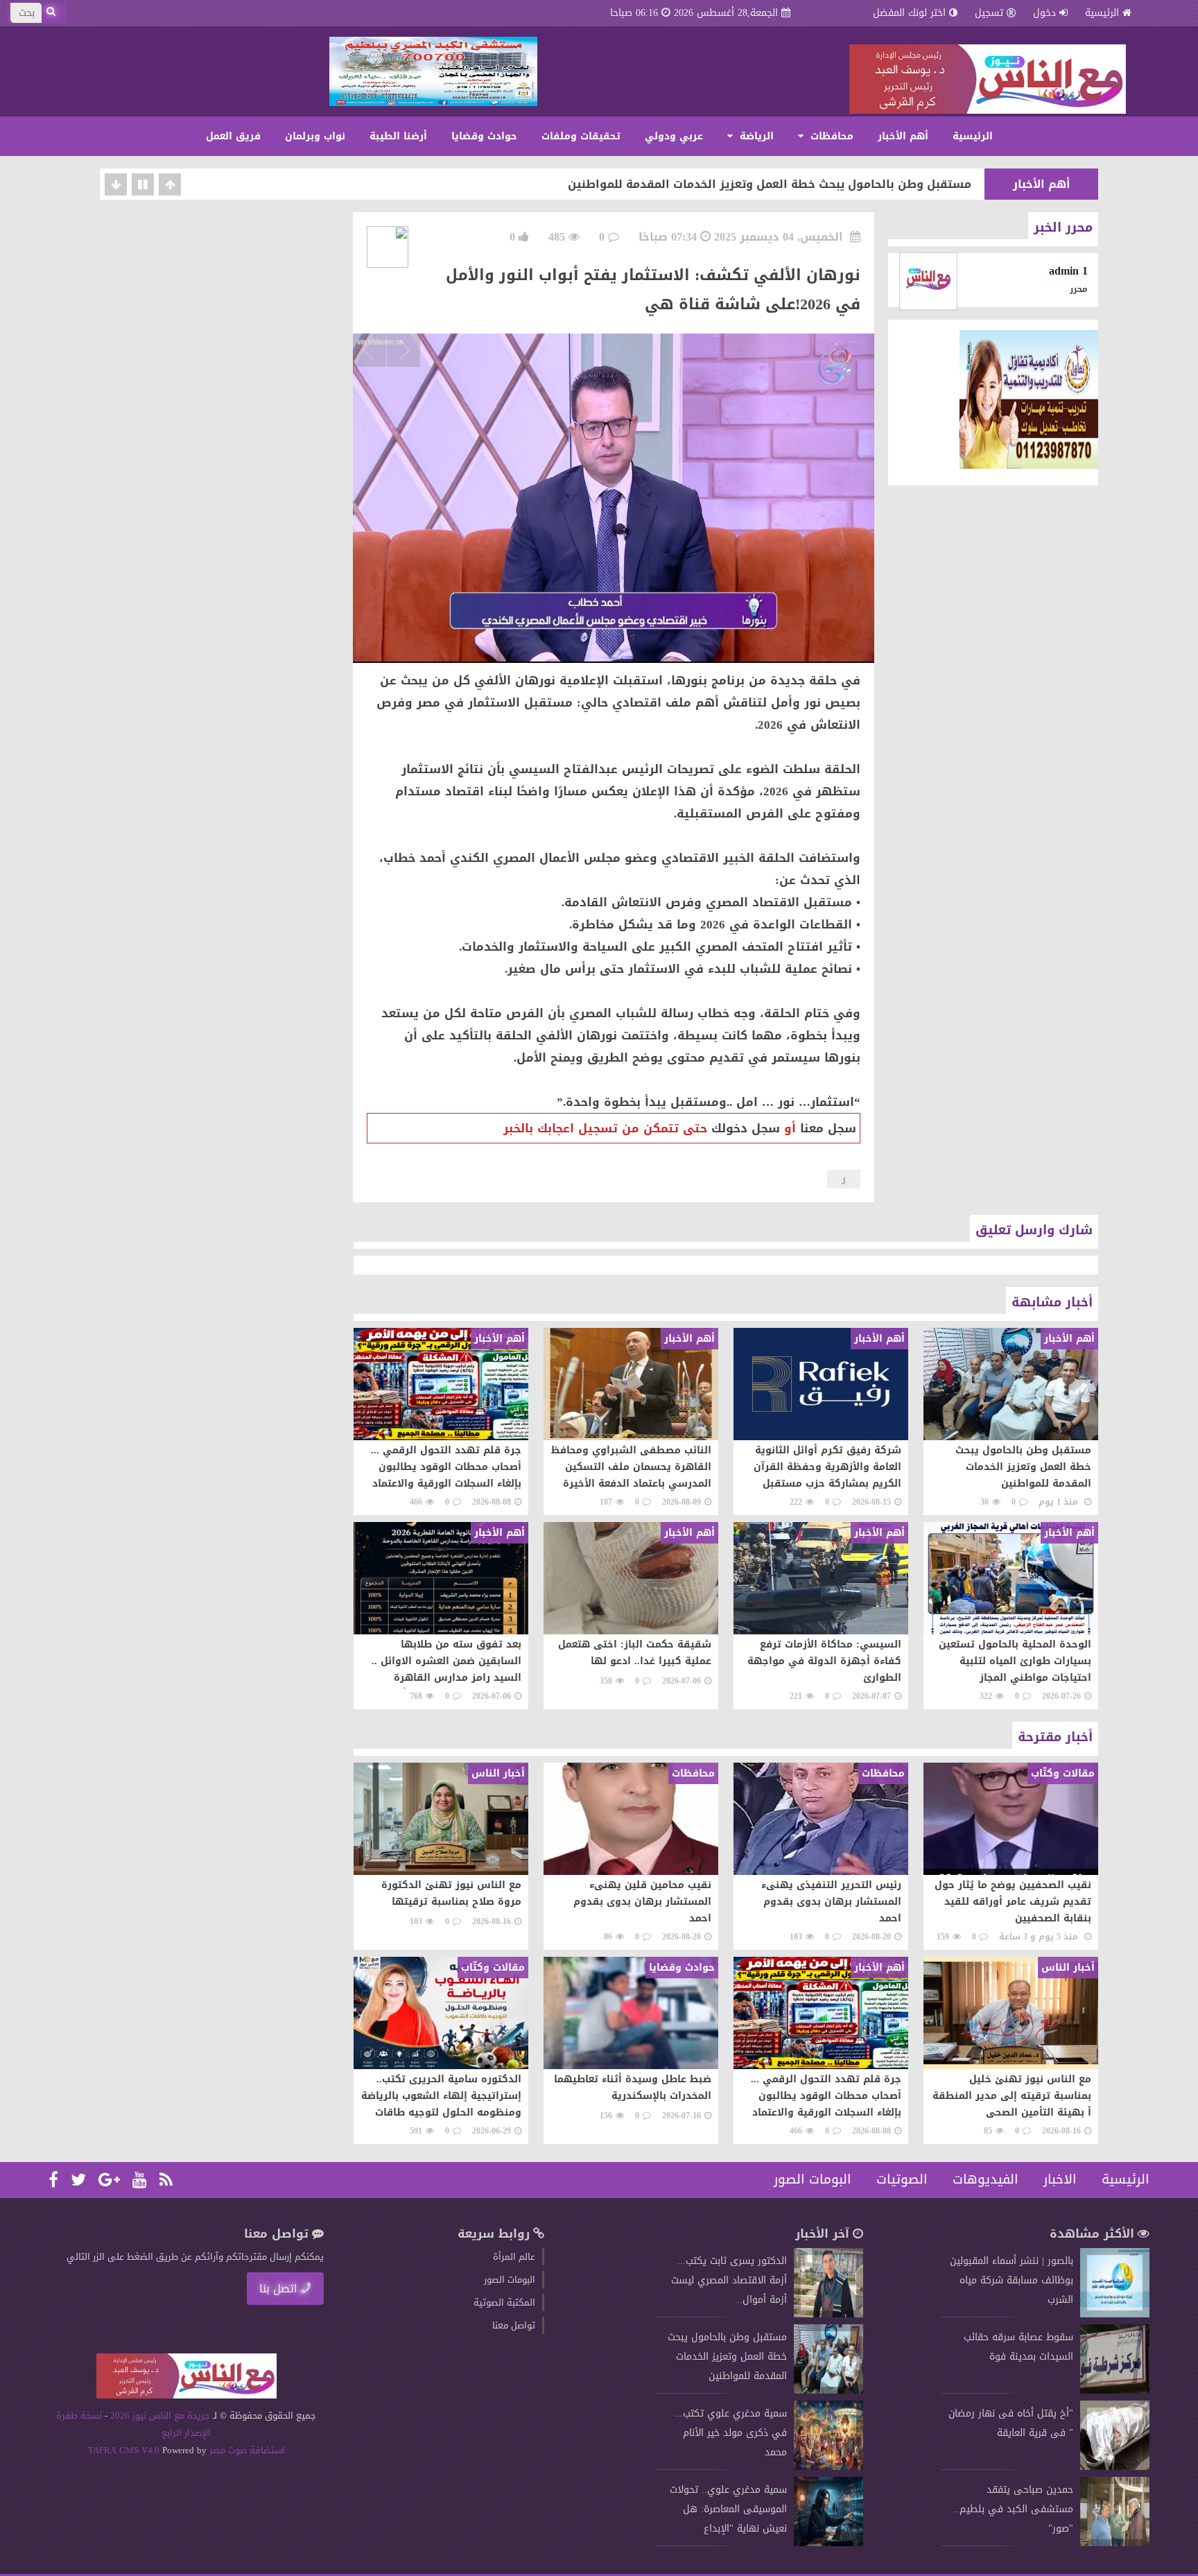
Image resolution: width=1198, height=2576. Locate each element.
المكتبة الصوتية (504, 2302)
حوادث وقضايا (484, 136)
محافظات (830, 136)
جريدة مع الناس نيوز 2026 (160, 2415)
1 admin (1068, 271)
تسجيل (989, 13)
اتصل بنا (278, 2289)
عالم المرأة (514, 2257)
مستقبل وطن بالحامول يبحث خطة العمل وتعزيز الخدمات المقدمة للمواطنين (770, 184)
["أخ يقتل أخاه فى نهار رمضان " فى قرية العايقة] (1115, 2467)
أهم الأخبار (903, 136)
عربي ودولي (674, 136)
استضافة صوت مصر (246, 2450)
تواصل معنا (514, 2325)
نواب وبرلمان (315, 136)
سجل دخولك (746, 1128)
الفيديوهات (986, 2179)
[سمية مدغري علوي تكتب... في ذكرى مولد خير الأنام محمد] (828, 2467)
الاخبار (1060, 2179)
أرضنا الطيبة (398, 136)
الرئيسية (1102, 13)
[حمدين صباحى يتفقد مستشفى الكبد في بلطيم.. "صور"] (1115, 2543)
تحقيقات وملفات (581, 136)
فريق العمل (233, 136)
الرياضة (755, 136)
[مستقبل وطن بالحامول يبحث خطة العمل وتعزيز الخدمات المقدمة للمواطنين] (828, 2391)
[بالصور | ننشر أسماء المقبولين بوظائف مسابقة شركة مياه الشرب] (1115, 2314)
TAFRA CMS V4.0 (125, 2450)
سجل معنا (828, 1128)
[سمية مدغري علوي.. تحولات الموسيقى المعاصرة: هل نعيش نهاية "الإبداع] (828, 2543)
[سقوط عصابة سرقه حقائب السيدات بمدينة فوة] (1115, 2391)
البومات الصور (813, 2179)
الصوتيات (902, 2179)
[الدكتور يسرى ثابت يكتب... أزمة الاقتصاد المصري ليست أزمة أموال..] (828, 2314)
